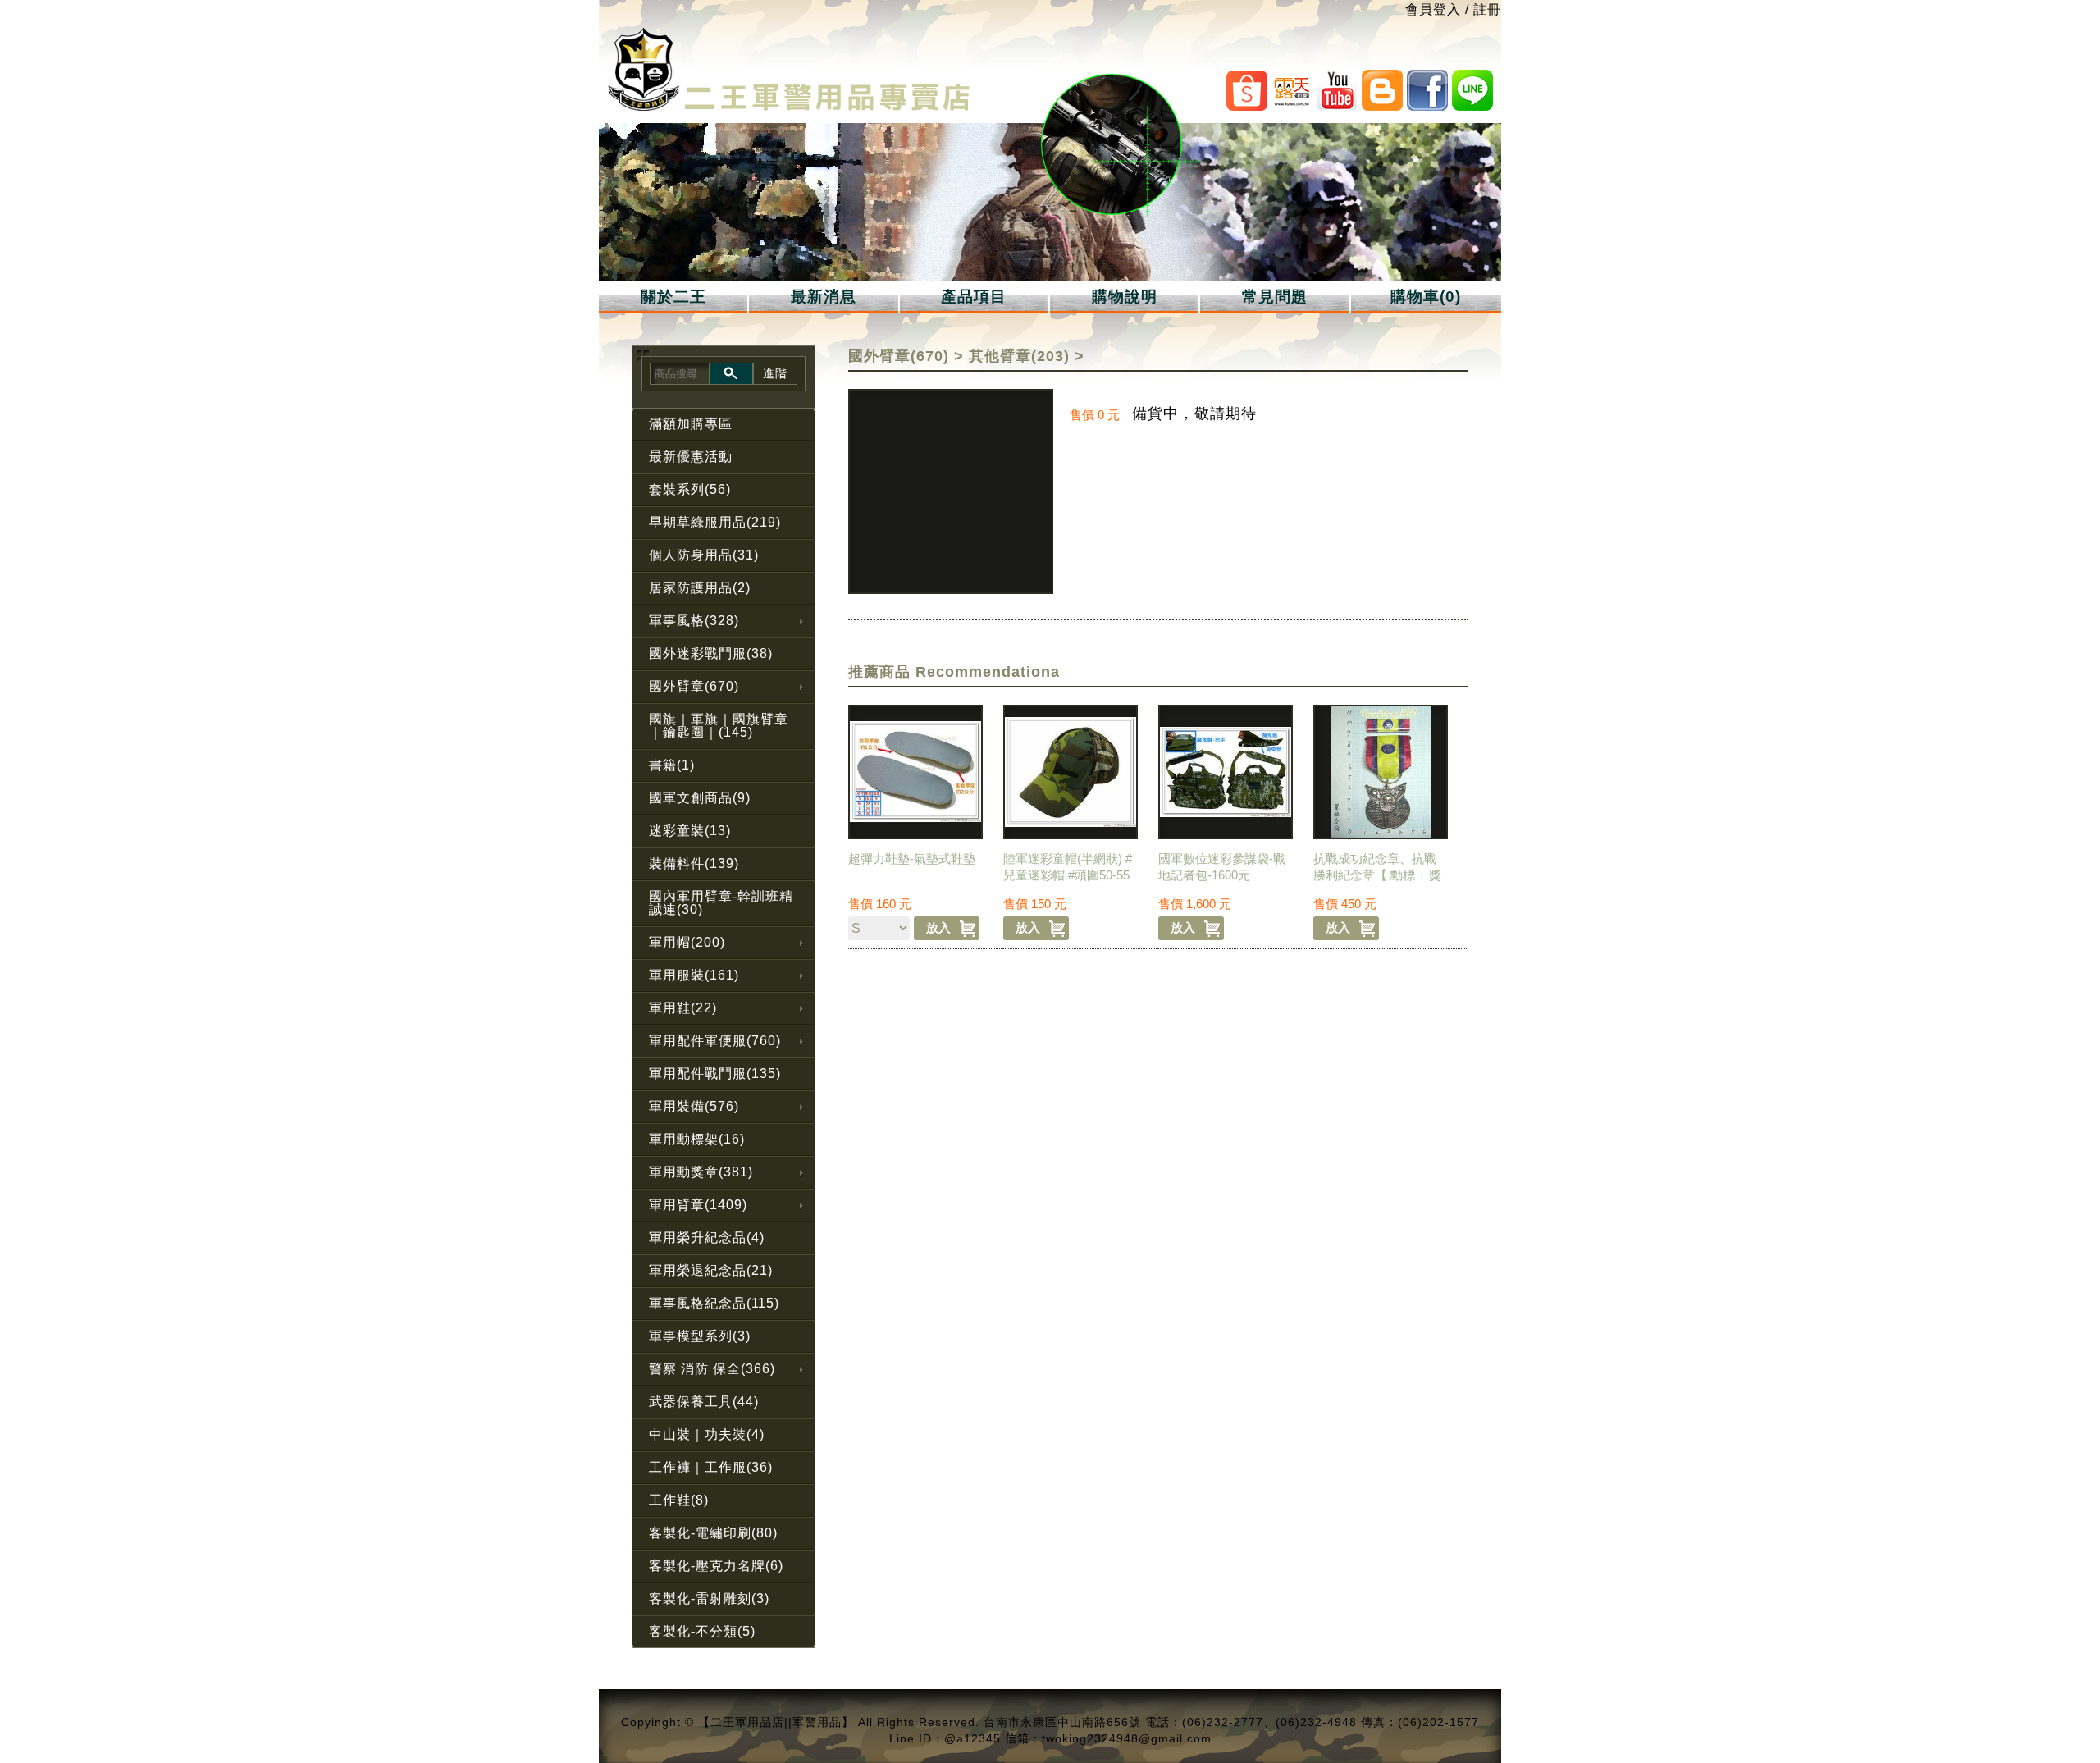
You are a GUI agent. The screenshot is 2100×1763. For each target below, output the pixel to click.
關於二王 (673, 297)
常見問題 (1275, 297)
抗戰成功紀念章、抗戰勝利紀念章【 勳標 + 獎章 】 (1377, 875)
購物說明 (1125, 297)
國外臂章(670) (899, 356)
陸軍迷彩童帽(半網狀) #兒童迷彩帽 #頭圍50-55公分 (1068, 875)
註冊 (1487, 9)
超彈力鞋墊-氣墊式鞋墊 (912, 859)
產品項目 (974, 297)
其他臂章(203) (1019, 356)
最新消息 (824, 297)
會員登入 (1433, 9)
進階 (775, 373)
